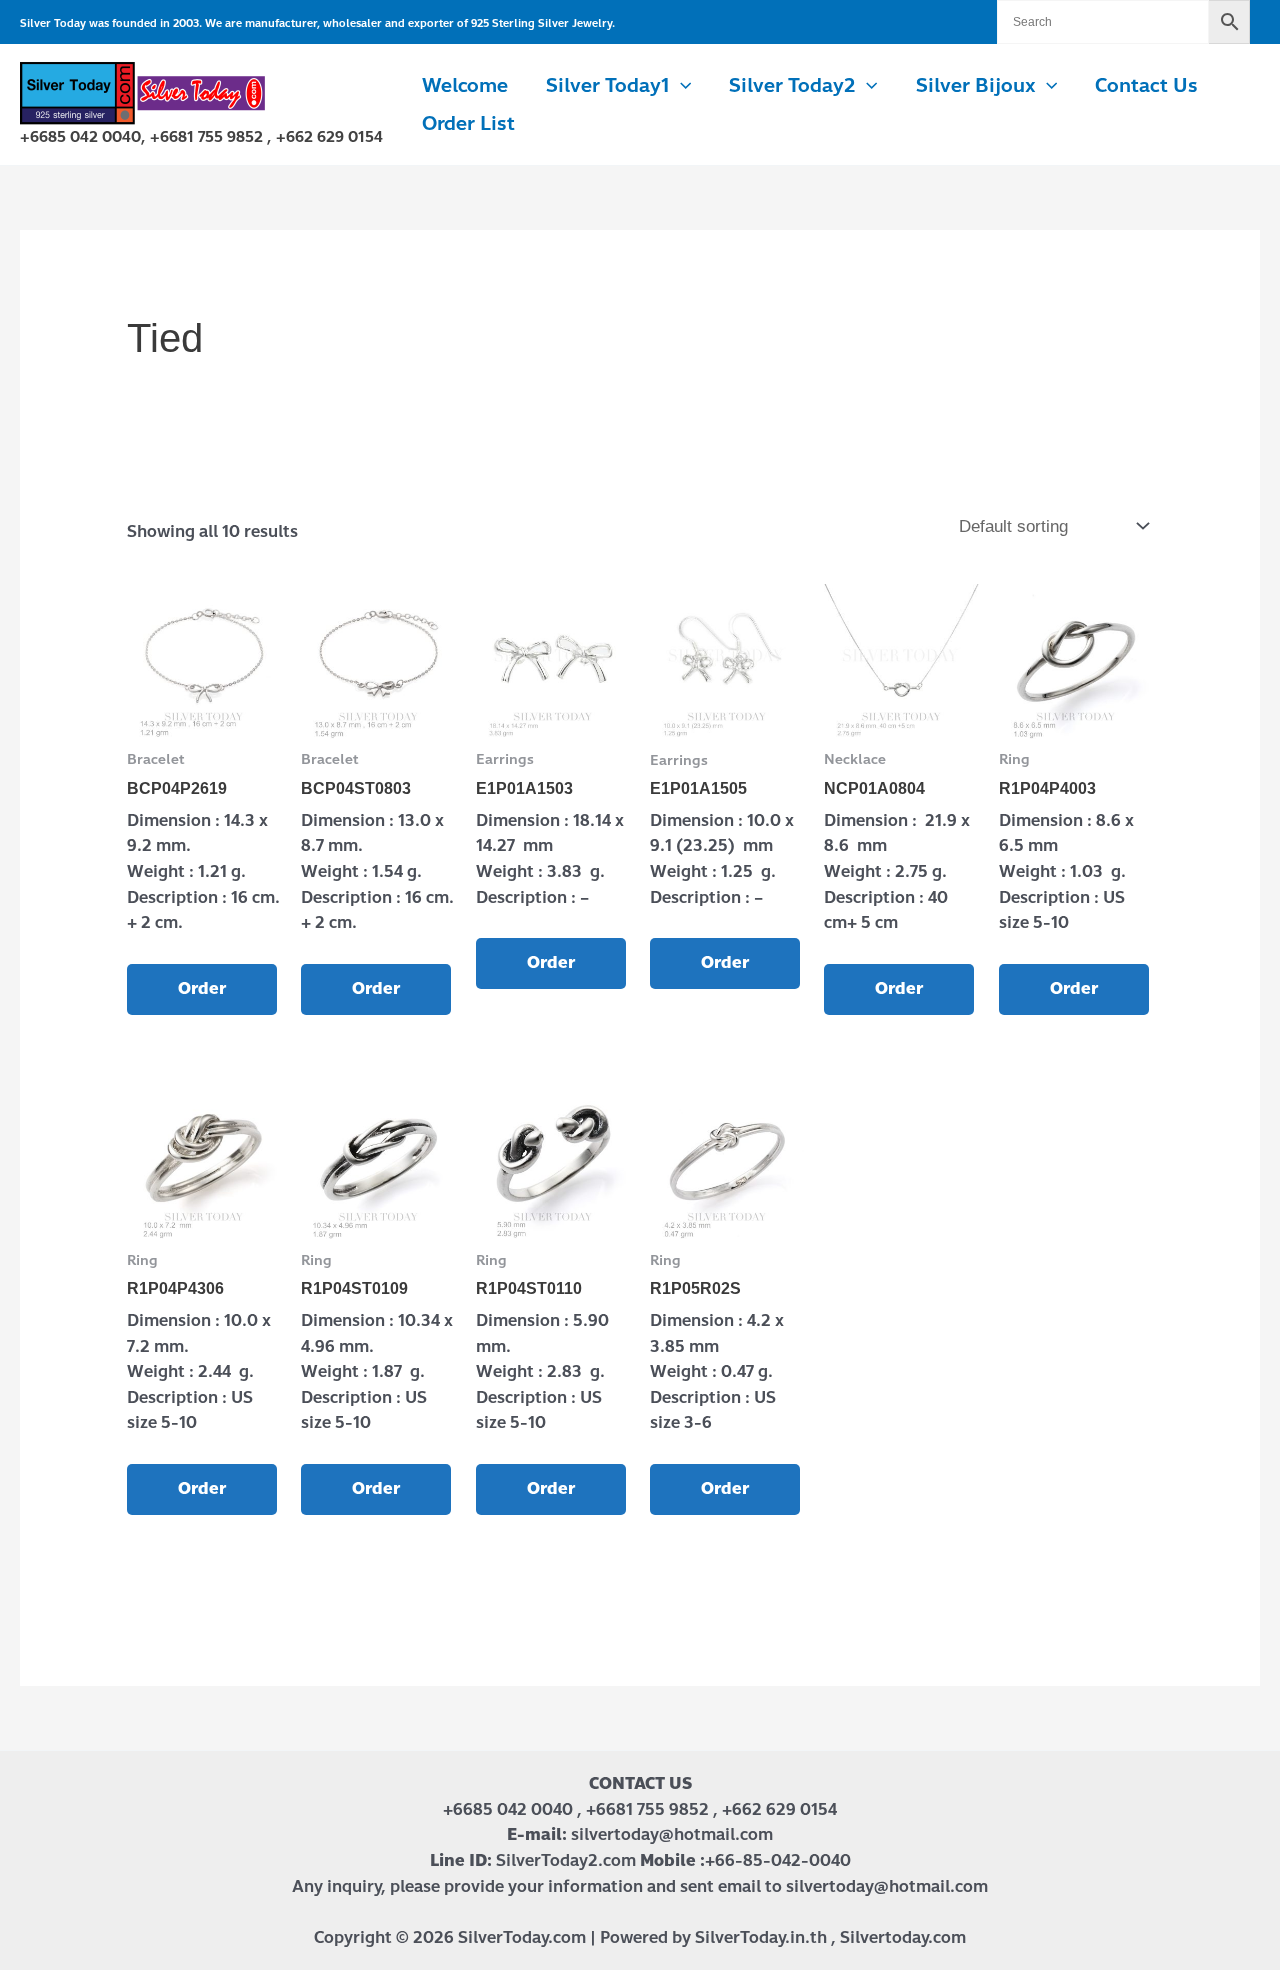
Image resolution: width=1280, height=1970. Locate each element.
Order (202, 988)
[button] (680, 86)
